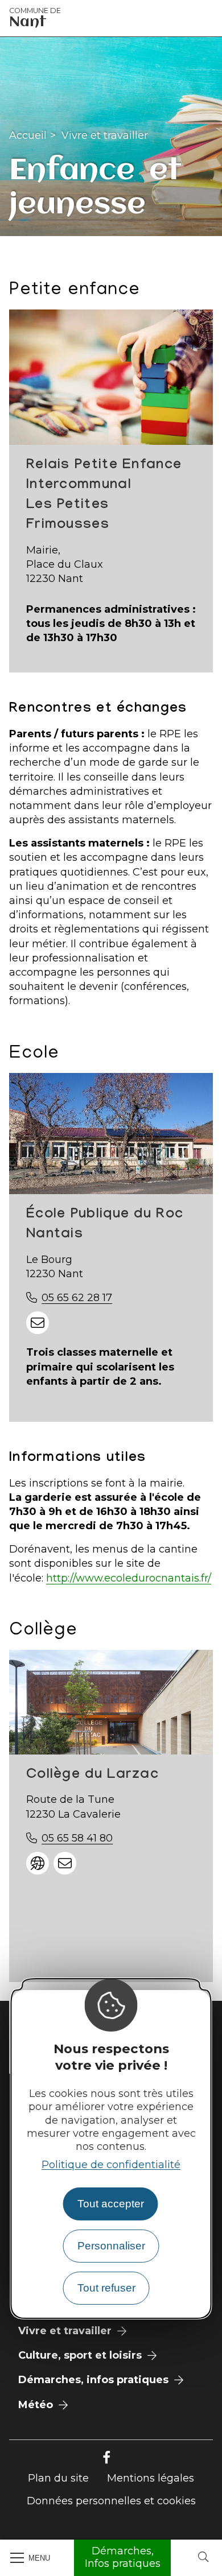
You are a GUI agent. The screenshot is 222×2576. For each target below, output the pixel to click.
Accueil (28, 135)
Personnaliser (111, 2246)
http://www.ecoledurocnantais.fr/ (129, 1578)
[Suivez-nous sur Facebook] (106, 2458)
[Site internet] (38, 1863)
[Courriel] (38, 1323)
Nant (35, 18)
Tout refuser (106, 2288)
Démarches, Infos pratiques (123, 2557)
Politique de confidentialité (111, 2165)
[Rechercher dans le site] (203, 2558)
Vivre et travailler (105, 135)
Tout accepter (111, 2204)
